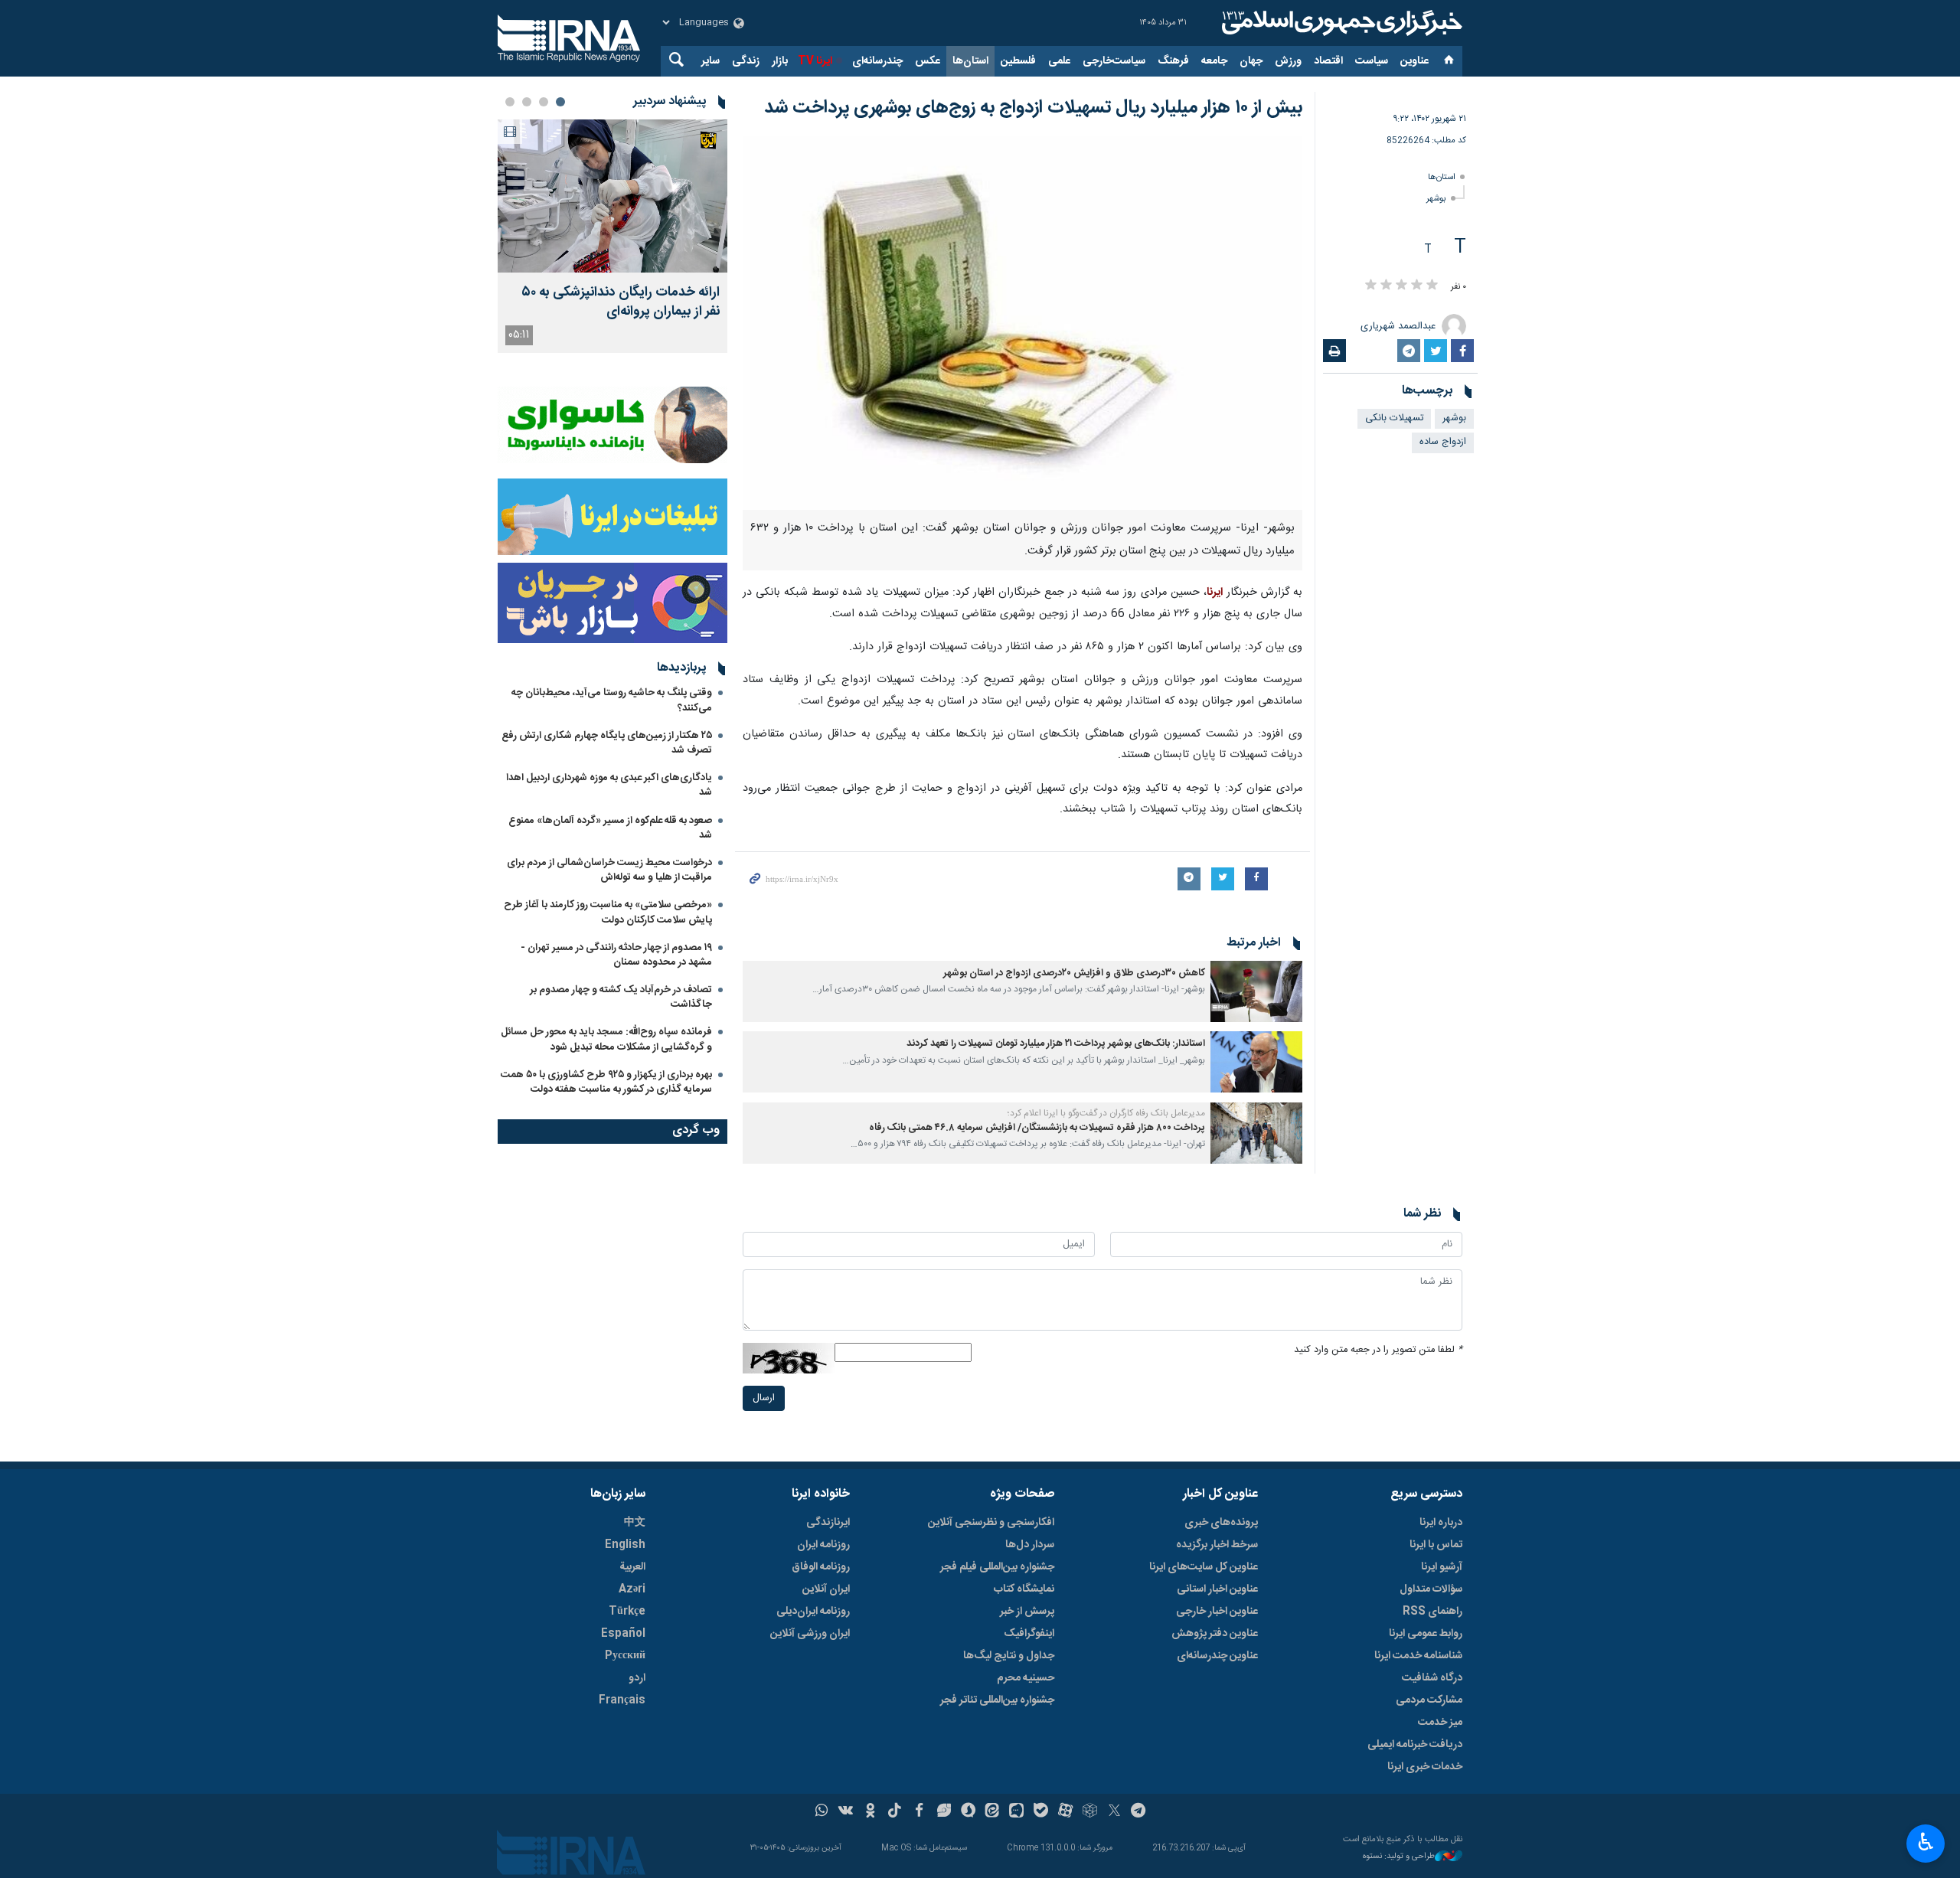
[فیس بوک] (919, 1812)
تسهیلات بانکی (1394, 418)
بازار (780, 61)
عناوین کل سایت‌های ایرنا (1204, 1567)
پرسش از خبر (1027, 1612)
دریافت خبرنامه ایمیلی (1415, 1745)
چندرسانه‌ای (877, 61)
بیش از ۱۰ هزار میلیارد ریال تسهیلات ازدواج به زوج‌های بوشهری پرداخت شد (1033, 108)
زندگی (746, 61)
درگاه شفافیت (1432, 1678)
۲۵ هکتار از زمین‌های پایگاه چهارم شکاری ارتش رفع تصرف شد (607, 743)
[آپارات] (1065, 1812)
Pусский (625, 1656)
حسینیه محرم (1026, 1678)
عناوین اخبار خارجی (1217, 1612)
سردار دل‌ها (1030, 1545)
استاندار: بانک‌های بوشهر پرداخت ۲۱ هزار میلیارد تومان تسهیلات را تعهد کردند (1056, 1044)
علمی (1059, 61)
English (625, 1545)
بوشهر (1436, 199)
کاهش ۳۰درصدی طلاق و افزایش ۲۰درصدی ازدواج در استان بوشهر (1074, 973)
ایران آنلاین (826, 1589)
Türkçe (627, 1612)
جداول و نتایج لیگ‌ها (1009, 1656)
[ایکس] (1114, 1812)
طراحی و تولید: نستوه (1399, 1857)
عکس (928, 61)
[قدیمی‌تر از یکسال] (1256, 991)
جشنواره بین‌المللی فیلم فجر (997, 1567)
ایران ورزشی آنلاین (810, 1634)
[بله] (1041, 1812)
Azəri (632, 1589)
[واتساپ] (822, 1812)
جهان (1251, 61)
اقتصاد (1328, 61)
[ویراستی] (944, 1812)
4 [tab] (510, 102)
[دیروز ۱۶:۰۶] (612, 196)
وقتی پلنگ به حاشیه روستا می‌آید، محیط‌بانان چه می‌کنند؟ (612, 700)
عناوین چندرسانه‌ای (1217, 1656)
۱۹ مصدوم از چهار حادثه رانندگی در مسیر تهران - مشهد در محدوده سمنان (616, 955)
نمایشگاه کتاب (1024, 1589)
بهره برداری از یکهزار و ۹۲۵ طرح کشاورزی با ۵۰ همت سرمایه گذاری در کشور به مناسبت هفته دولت (606, 1082)
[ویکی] (846, 1812)
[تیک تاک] (895, 1812)
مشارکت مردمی (1429, 1700)
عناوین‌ (1414, 61)
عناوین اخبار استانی (1217, 1589)
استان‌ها (970, 61)
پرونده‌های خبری (1221, 1523)
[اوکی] (870, 1812)
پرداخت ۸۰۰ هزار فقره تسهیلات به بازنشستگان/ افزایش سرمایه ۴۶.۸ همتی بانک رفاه (1037, 1128)
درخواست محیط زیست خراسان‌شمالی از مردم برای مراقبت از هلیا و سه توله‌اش (609, 870)
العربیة (632, 1567)
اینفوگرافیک (1029, 1634)
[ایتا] (993, 1812)
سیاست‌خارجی (1114, 61)
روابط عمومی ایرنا (1426, 1634)
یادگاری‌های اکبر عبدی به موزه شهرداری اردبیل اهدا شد (609, 785)
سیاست (1372, 61)
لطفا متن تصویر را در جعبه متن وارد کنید (1378, 1350)
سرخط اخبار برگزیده (1217, 1545)
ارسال (764, 1398)
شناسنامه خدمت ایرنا (1418, 1656)
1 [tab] (560, 102)
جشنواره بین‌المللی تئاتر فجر (997, 1700)
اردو (637, 1678)
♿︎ (1926, 1842)
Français (622, 1700)
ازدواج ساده (1443, 442)
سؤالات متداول (1431, 1589)
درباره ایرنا (1441, 1523)
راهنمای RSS (1432, 1612)
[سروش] (968, 1812)
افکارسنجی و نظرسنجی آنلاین (991, 1523)
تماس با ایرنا (1436, 1545)
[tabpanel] (612, 236)
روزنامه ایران (823, 1545)
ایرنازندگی (828, 1523)
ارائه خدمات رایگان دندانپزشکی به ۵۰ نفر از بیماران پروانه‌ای (621, 302)
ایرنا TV (815, 61)
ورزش (1288, 61)
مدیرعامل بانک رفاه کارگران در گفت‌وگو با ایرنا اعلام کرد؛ (1106, 1113)
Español (623, 1634)
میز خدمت (1440, 1723)
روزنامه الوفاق (821, 1567)
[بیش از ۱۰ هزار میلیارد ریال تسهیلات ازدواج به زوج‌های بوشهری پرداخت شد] (1022, 323)
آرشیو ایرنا (1442, 1567)
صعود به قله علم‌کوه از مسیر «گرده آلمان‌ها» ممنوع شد (610, 828)
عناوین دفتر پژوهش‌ (1215, 1634)
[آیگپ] (1016, 1812)
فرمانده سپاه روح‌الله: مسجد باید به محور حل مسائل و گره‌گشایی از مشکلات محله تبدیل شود (606, 1039)
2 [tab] (544, 102)
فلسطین (1018, 61)
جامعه (1214, 61)
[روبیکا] (1090, 1812)
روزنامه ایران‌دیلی (813, 1612)
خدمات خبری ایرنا (1425, 1767)
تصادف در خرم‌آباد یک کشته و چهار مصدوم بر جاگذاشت (621, 997)
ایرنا (1340, 23)
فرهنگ (1173, 61)
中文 (635, 1523)
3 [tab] (527, 102)
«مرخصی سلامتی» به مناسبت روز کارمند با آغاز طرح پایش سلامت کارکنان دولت (608, 912)
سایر (710, 61)
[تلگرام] (1139, 1812)
